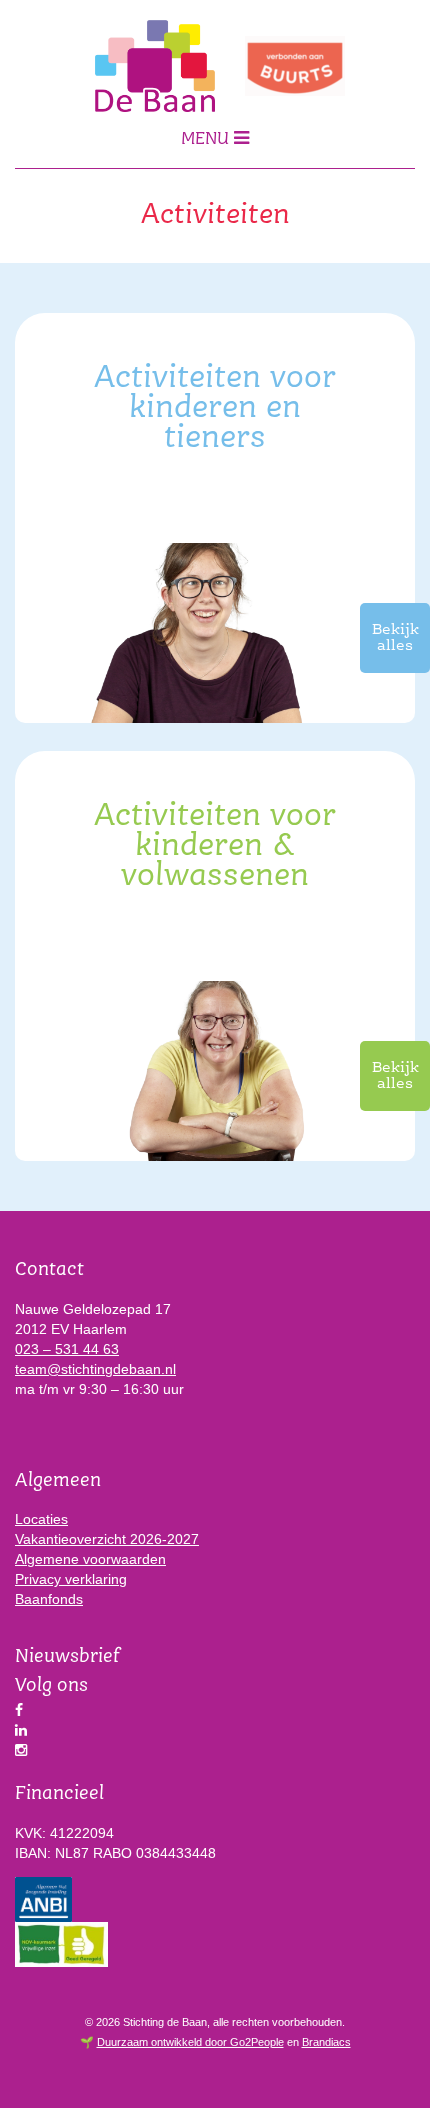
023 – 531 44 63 (67, 1349)
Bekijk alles (395, 637)
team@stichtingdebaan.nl (95, 1369)
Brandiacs (326, 2042)
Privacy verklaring (71, 1579)
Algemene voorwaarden (90, 1559)
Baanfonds (49, 1599)
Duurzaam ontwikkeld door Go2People (190, 2042)
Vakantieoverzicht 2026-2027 (107, 1539)
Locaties (41, 1519)
